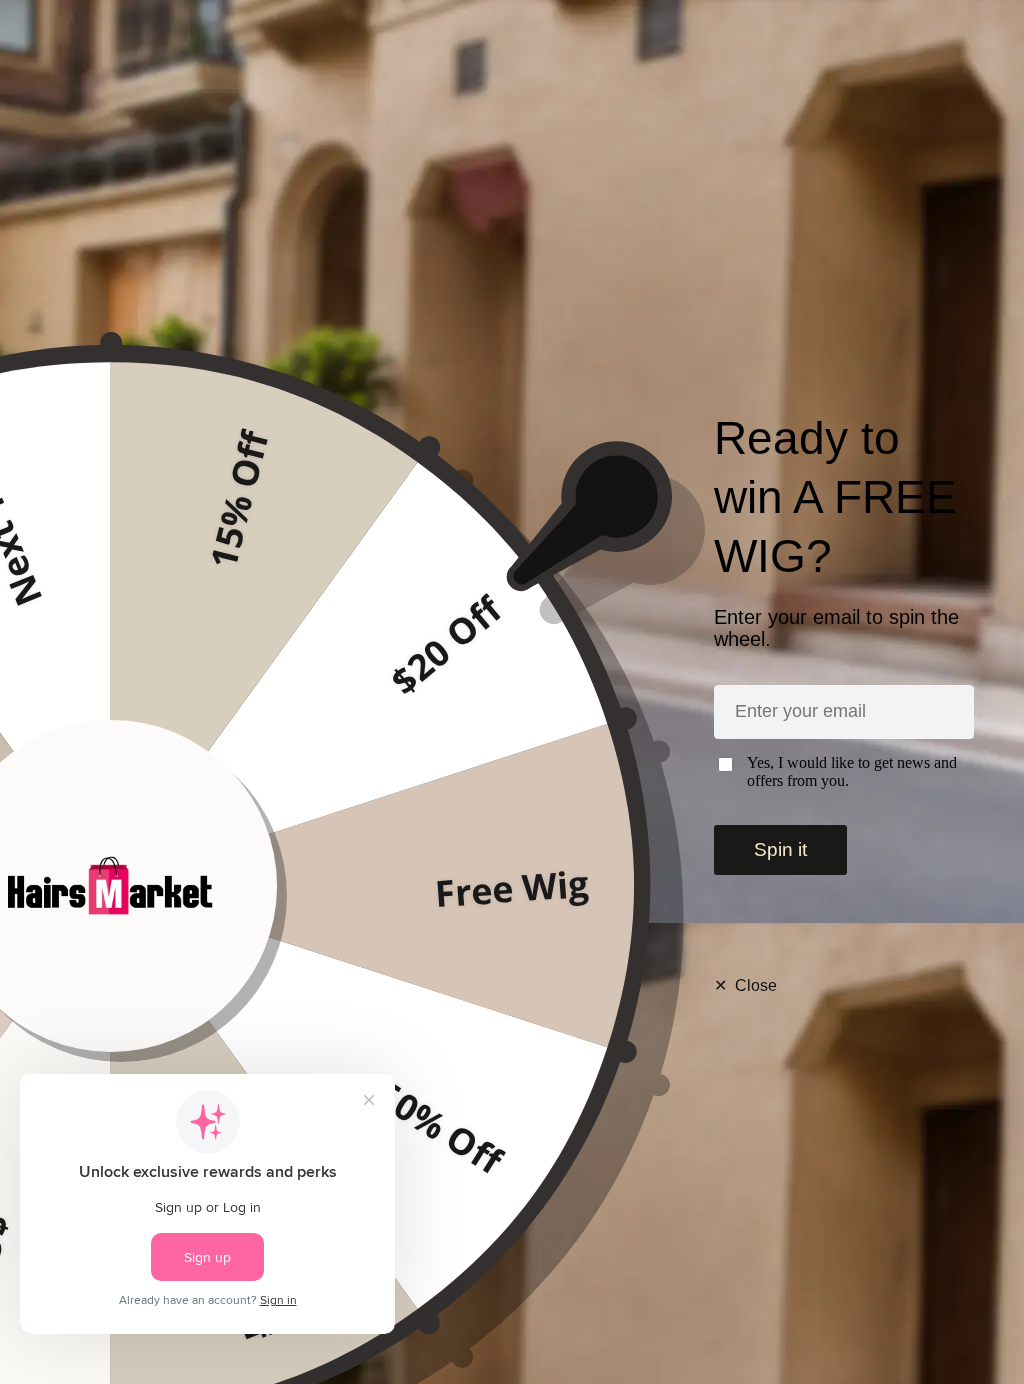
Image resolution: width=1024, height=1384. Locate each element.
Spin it (780, 849)
